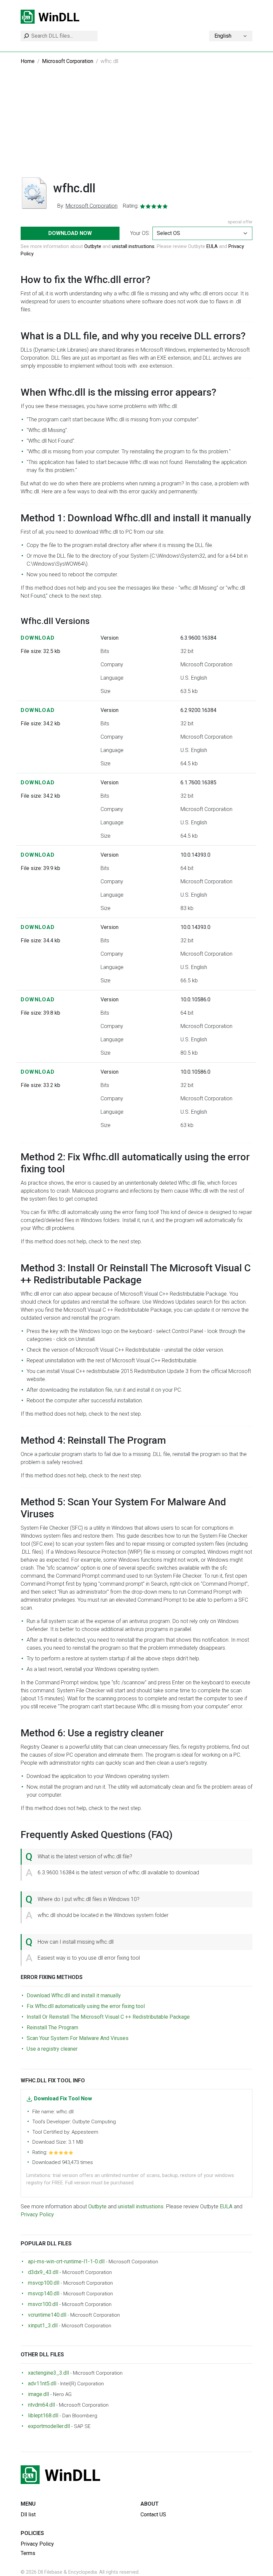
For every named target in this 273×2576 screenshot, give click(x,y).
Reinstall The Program (52, 2027)
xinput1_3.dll (43, 2325)
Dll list (28, 2514)
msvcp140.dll (44, 2293)
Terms (28, 2553)
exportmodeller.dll (49, 2426)
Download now (70, 233)
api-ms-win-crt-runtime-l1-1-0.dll (66, 2261)
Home (28, 61)
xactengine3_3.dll (48, 2373)
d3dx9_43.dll (43, 2272)
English (223, 36)
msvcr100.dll (43, 2304)
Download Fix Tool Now (63, 2098)
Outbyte (93, 246)
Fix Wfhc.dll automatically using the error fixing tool (86, 2006)
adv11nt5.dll (42, 2383)
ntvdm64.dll (41, 2405)
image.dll (38, 2394)
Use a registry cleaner (52, 2049)
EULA (212, 246)
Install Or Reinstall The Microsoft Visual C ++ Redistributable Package (108, 2017)
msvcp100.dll (44, 2283)
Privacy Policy (37, 2214)
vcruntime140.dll (47, 2315)
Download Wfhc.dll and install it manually (74, 1995)
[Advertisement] (136, 126)
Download (38, 638)
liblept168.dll (43, 2415)
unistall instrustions (133, 246)
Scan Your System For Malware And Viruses (78, 2038)
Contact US (153, 2514)
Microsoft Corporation (68, 61)
